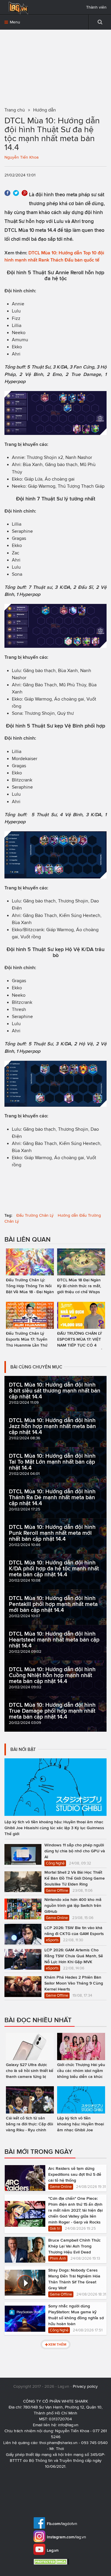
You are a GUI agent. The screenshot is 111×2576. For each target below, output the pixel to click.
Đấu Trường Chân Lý (35, 1215)
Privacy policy (85, 2386)
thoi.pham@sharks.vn (58, 2443)
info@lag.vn (68, 2425)
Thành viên (96, 7)
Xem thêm (57, 2344)
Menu (14, 22)
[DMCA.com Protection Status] (52, 2562)
